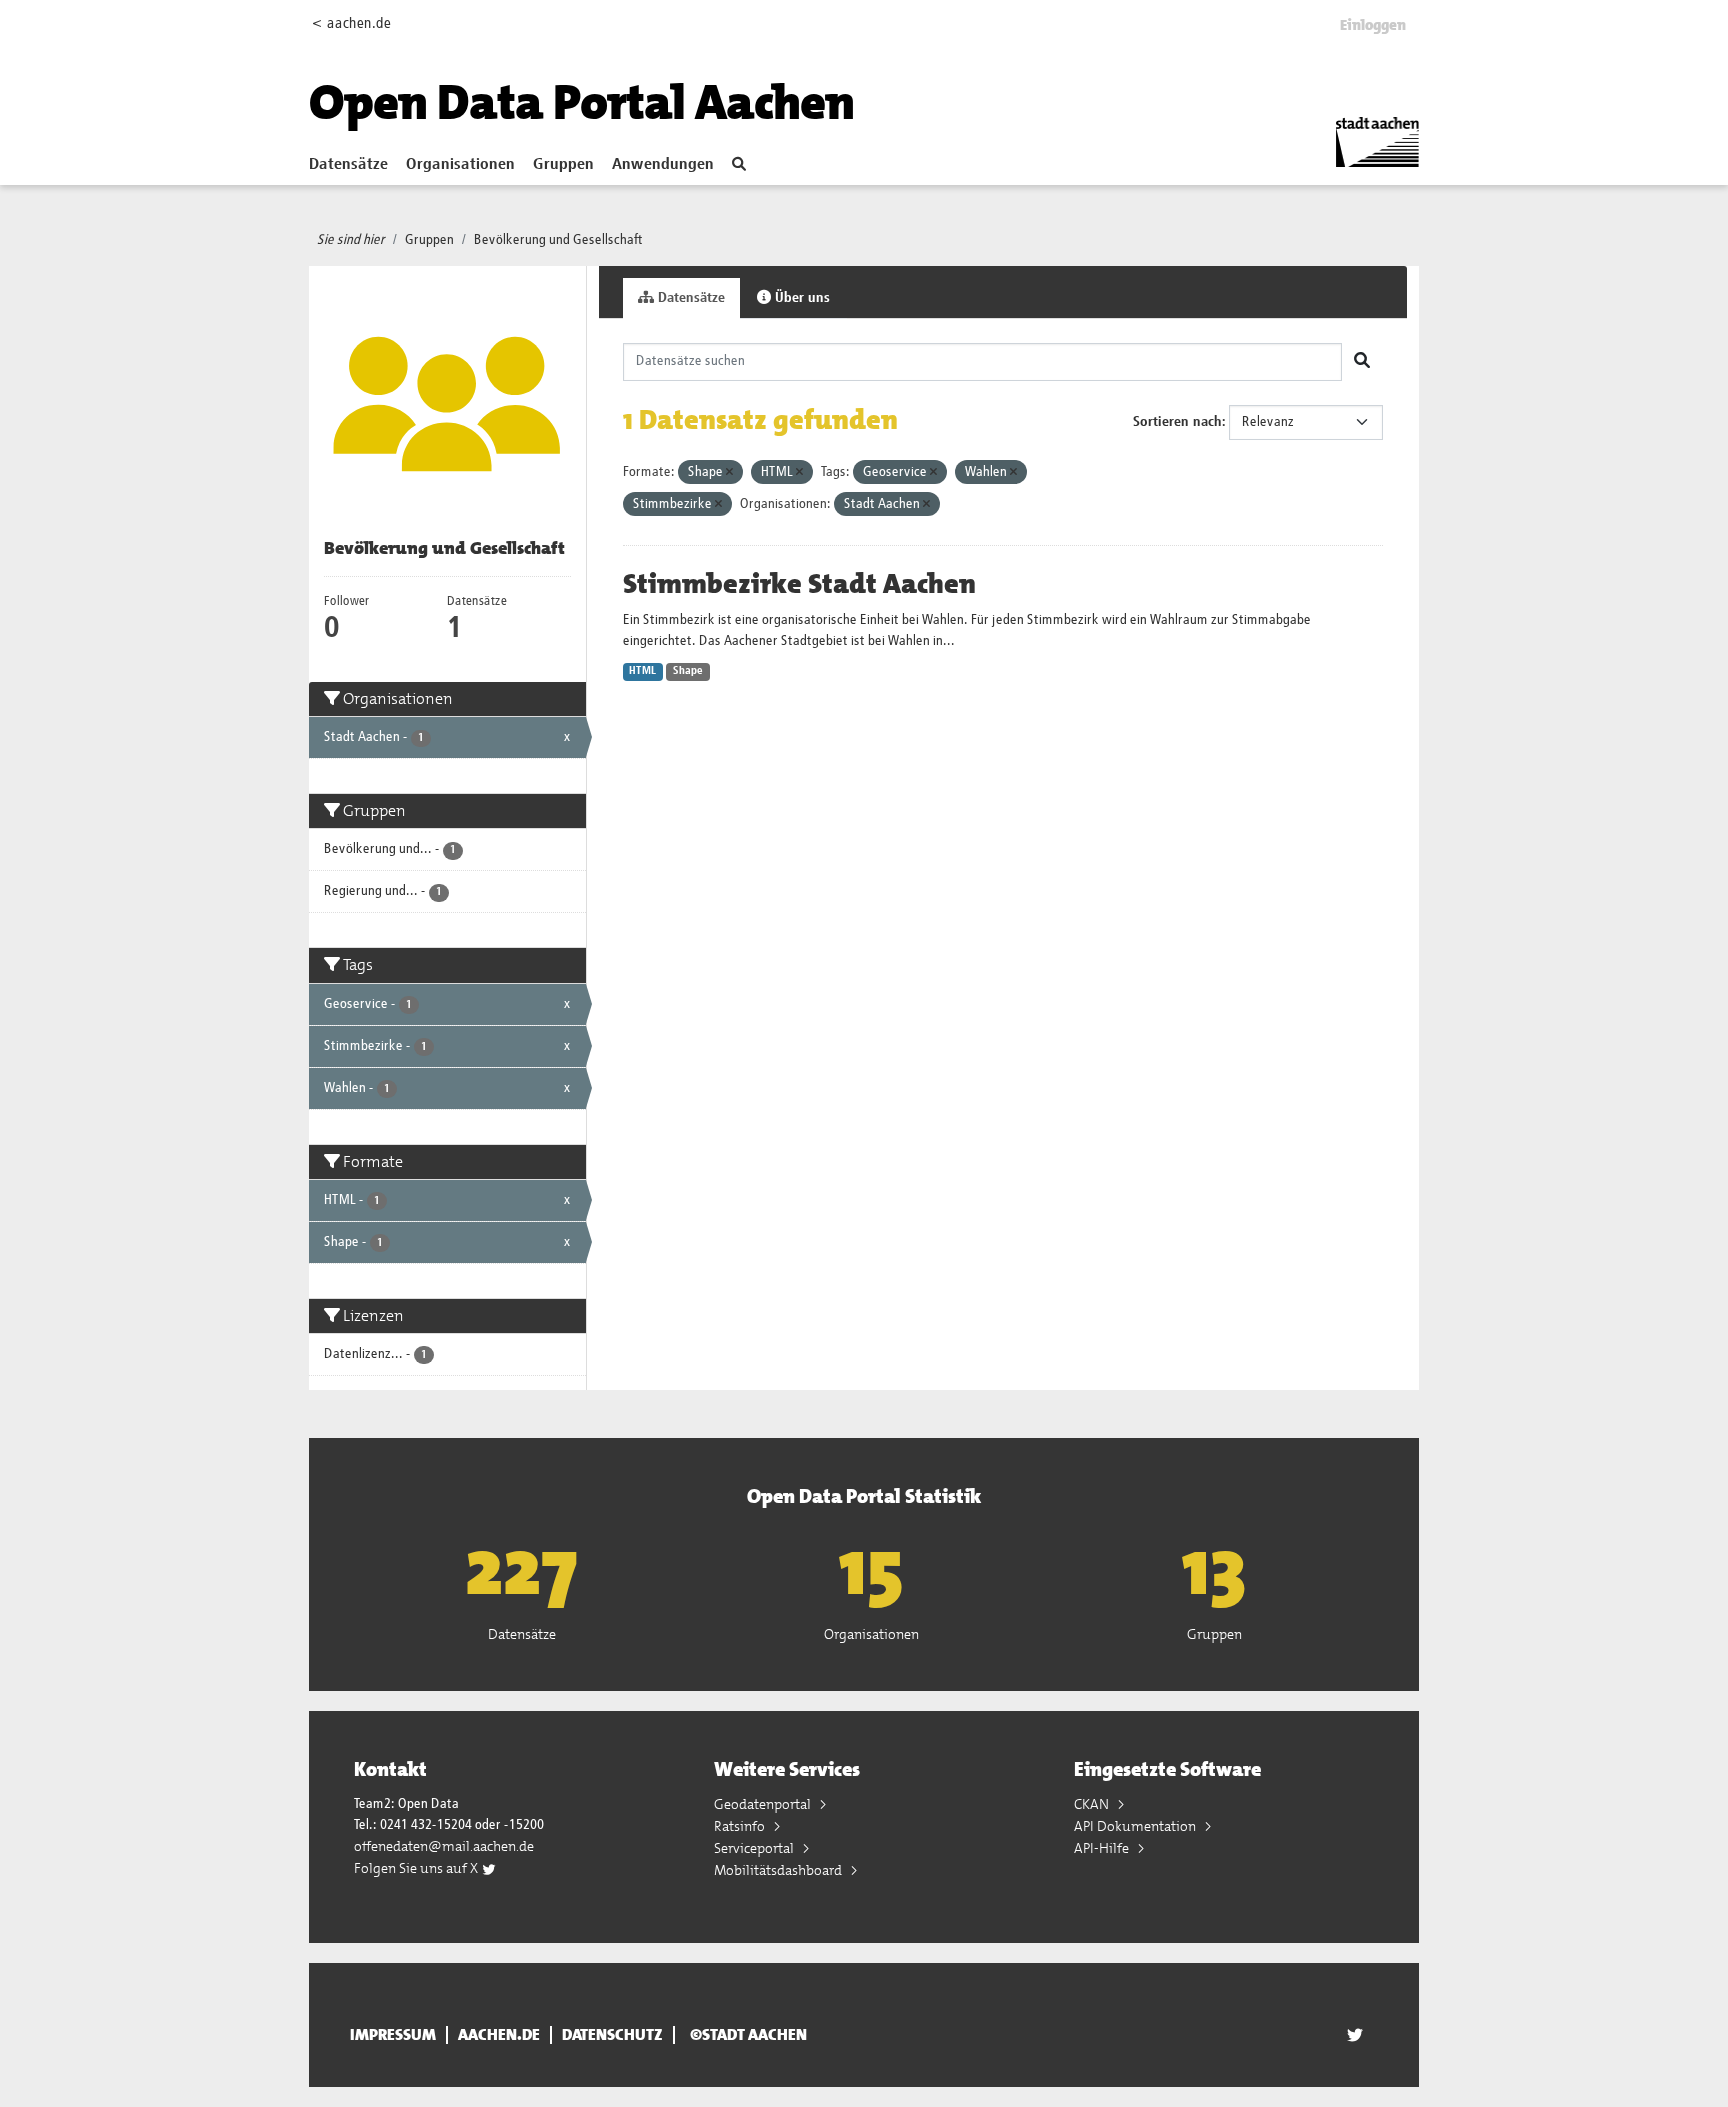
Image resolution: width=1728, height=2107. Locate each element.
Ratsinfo (741, 1826)
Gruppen (563, 165)
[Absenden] (1362, 362)
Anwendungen (663, 165)
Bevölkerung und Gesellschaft (558, 240)
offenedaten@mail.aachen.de (444, 1846)
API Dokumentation (1136, 1826)
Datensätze (348, 165)
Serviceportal (755, 1848)
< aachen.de (351, 23)
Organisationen (460, 165)
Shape (688, 671)
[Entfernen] (729, 472)
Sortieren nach (1177, 422)
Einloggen (1373, 25)
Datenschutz (612, 2035)
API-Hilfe (1103, 1848)
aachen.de (499, 2035)
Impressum (393, 2035)
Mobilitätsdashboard (779, 1870)
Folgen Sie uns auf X (417, 1868)
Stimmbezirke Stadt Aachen (799, 584)
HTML (642, 671)
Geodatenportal (764, 1804)
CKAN (1093, 1804)
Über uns (800, 298)
